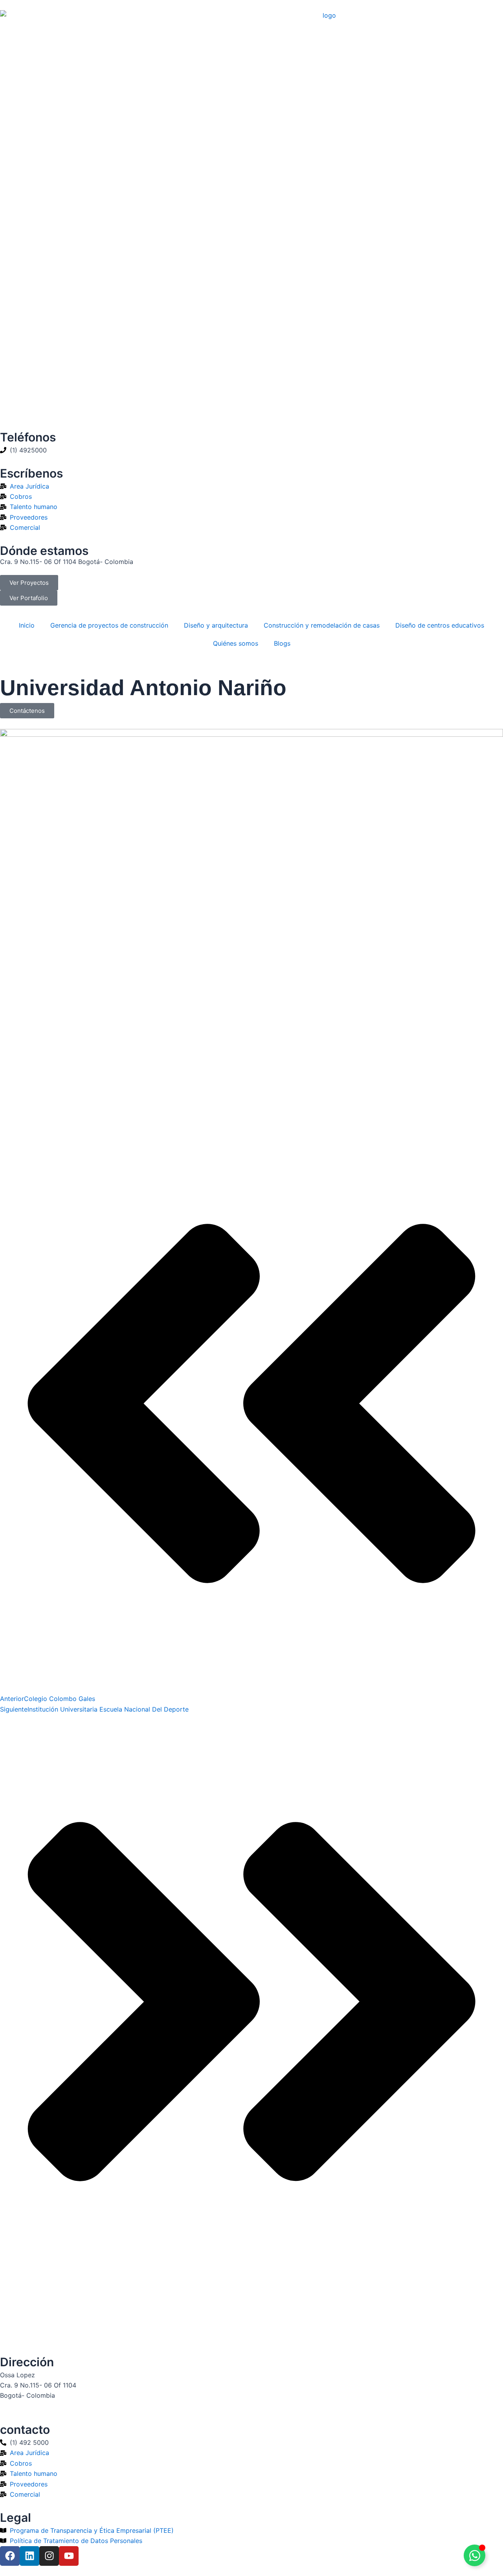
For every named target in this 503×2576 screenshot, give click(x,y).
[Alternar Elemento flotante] (475, 2555)
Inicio (27, 625)
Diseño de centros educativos (440, 625)
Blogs (282, 643)
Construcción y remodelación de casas (322, 625)
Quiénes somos (236, 643)
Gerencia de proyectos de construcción (109, 625)
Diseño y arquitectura (216, 625)
